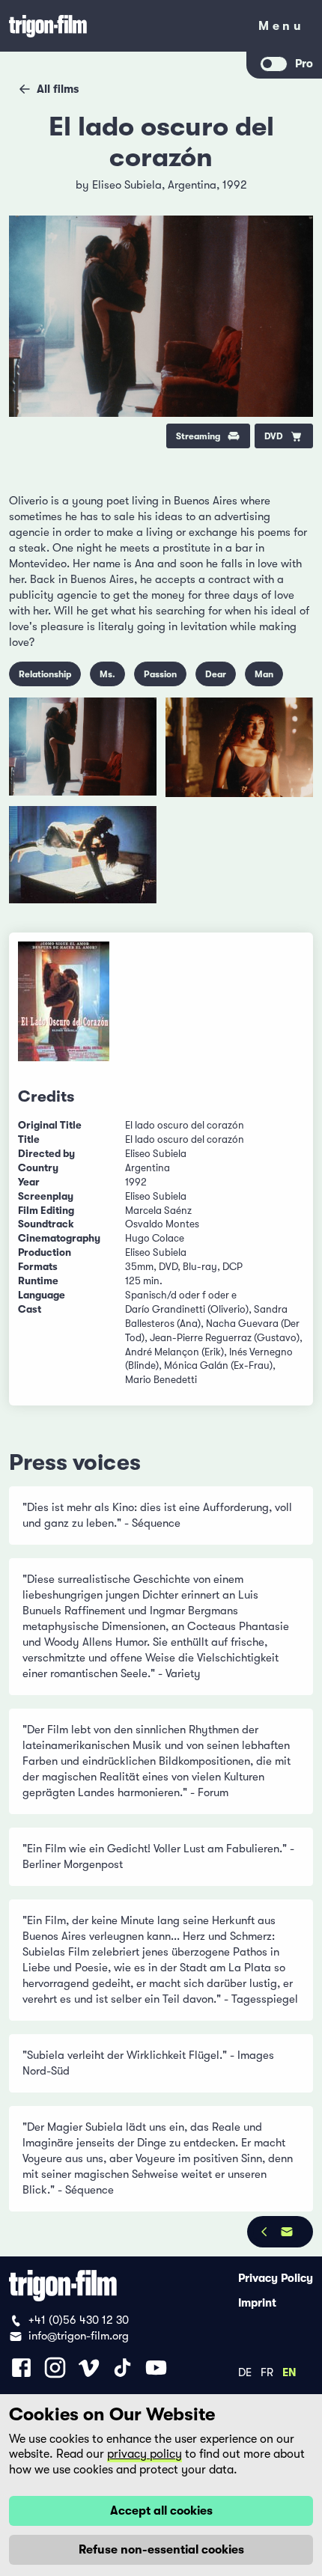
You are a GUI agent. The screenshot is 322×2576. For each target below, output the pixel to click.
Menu (281, 29)
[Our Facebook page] (21, 2368)
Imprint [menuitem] (257, 2302)
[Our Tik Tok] (122, 2368)
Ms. (107, 674)
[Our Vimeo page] (89, 2368)
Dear (216, 674)
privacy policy (145, 2454)
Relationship (45, 674)
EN (289, 2372)
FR (267, 2372)
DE (245, 2372)
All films (58, 89)
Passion (160, 674)
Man (264, 674)
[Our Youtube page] (156, 2368)
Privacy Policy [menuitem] (276, 2277)
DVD (274, 436)
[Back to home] (124, 26)
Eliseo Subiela (127, 185)
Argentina (192, 185)
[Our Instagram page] (55, 2368)
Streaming (198, 436)
